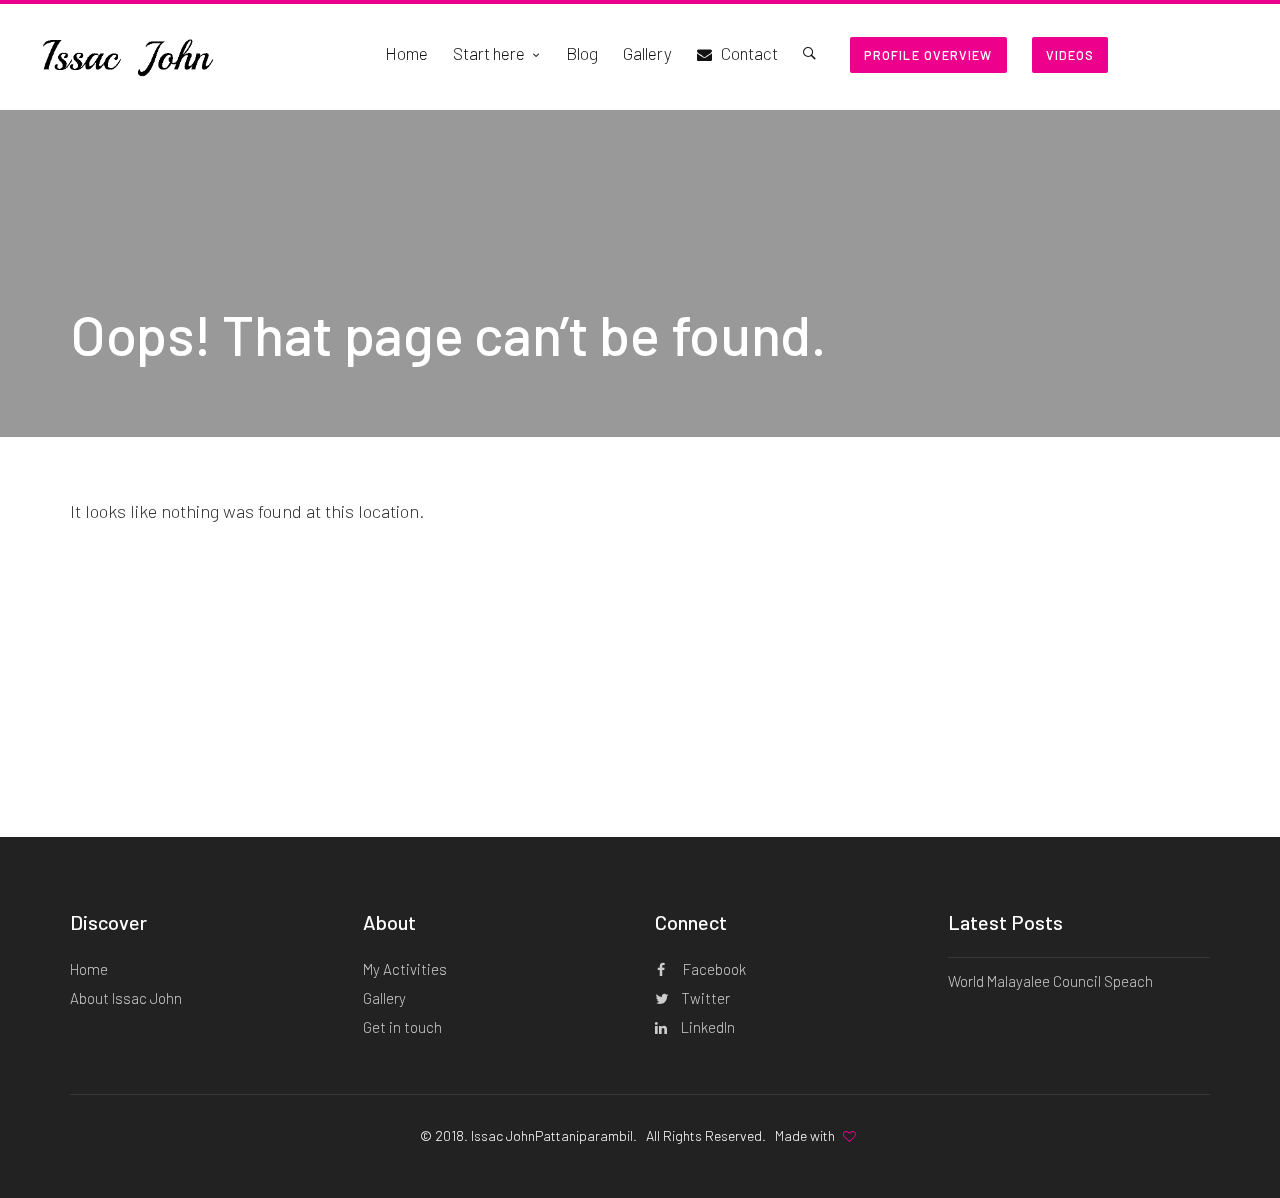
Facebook (713, 969)
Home (89, 969)
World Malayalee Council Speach (1050, 981)
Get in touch (402, 1027)
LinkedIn (706, 1027)
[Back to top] (1225, 1148)
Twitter (704, 998)
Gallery (384, 998)
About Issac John (126, 998)
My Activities (405, 969)
